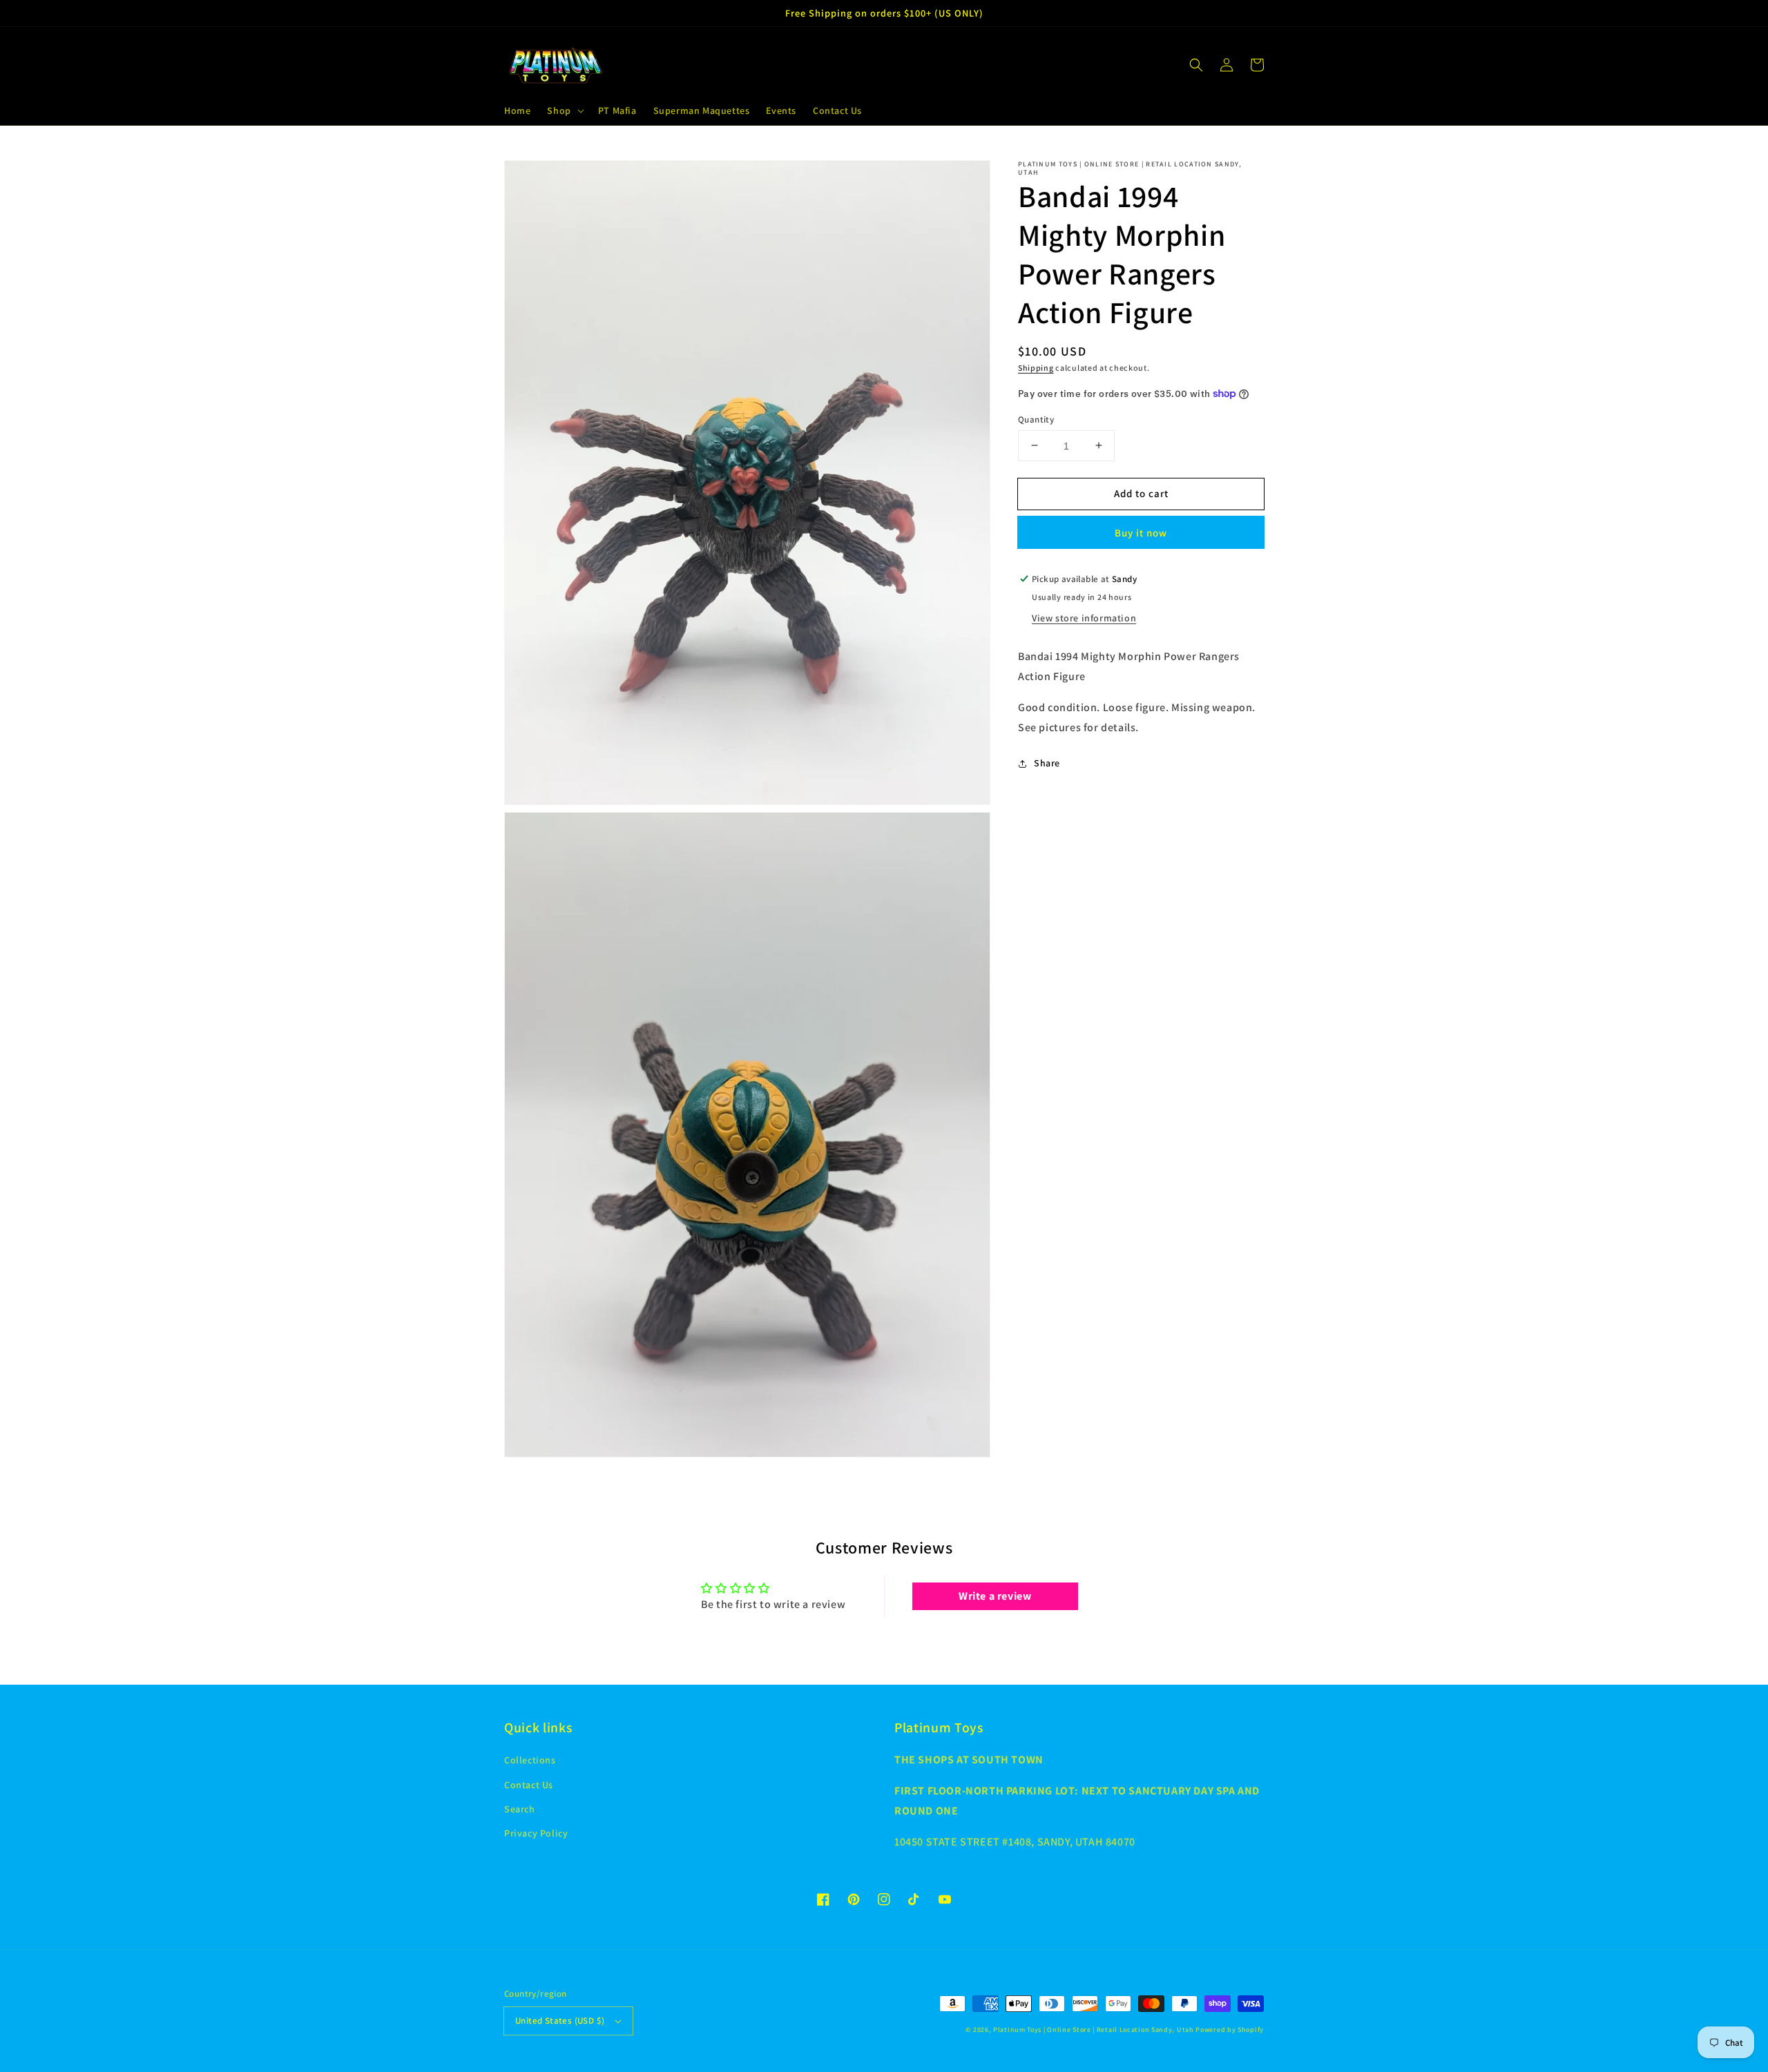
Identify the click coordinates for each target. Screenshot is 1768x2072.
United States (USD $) (560, 2021)
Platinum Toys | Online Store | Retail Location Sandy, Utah (1094, 2030)
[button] (564, 110)
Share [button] (1047, 763)
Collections (530, 1760)
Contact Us (529, 1785)
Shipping (1036, 368)
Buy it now (1141, 533)
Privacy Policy (536, 1833)
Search (520, 1809)
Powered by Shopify (1230, 2030)
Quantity (1036, 419)
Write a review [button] (995, 1596)
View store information (1084, 618)
